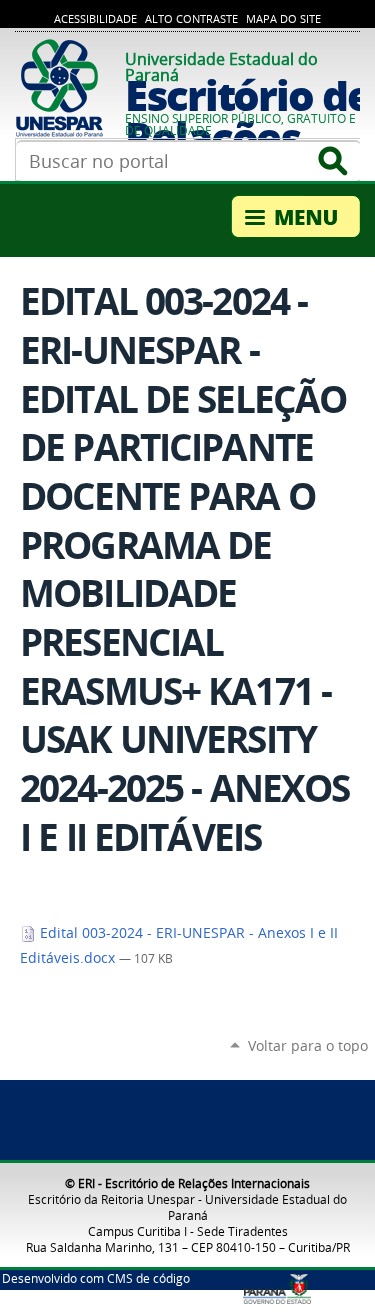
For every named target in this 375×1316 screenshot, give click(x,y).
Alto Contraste (191, 19)
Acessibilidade (95, 19)
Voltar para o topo (308, 1045)
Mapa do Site (283, 19)
